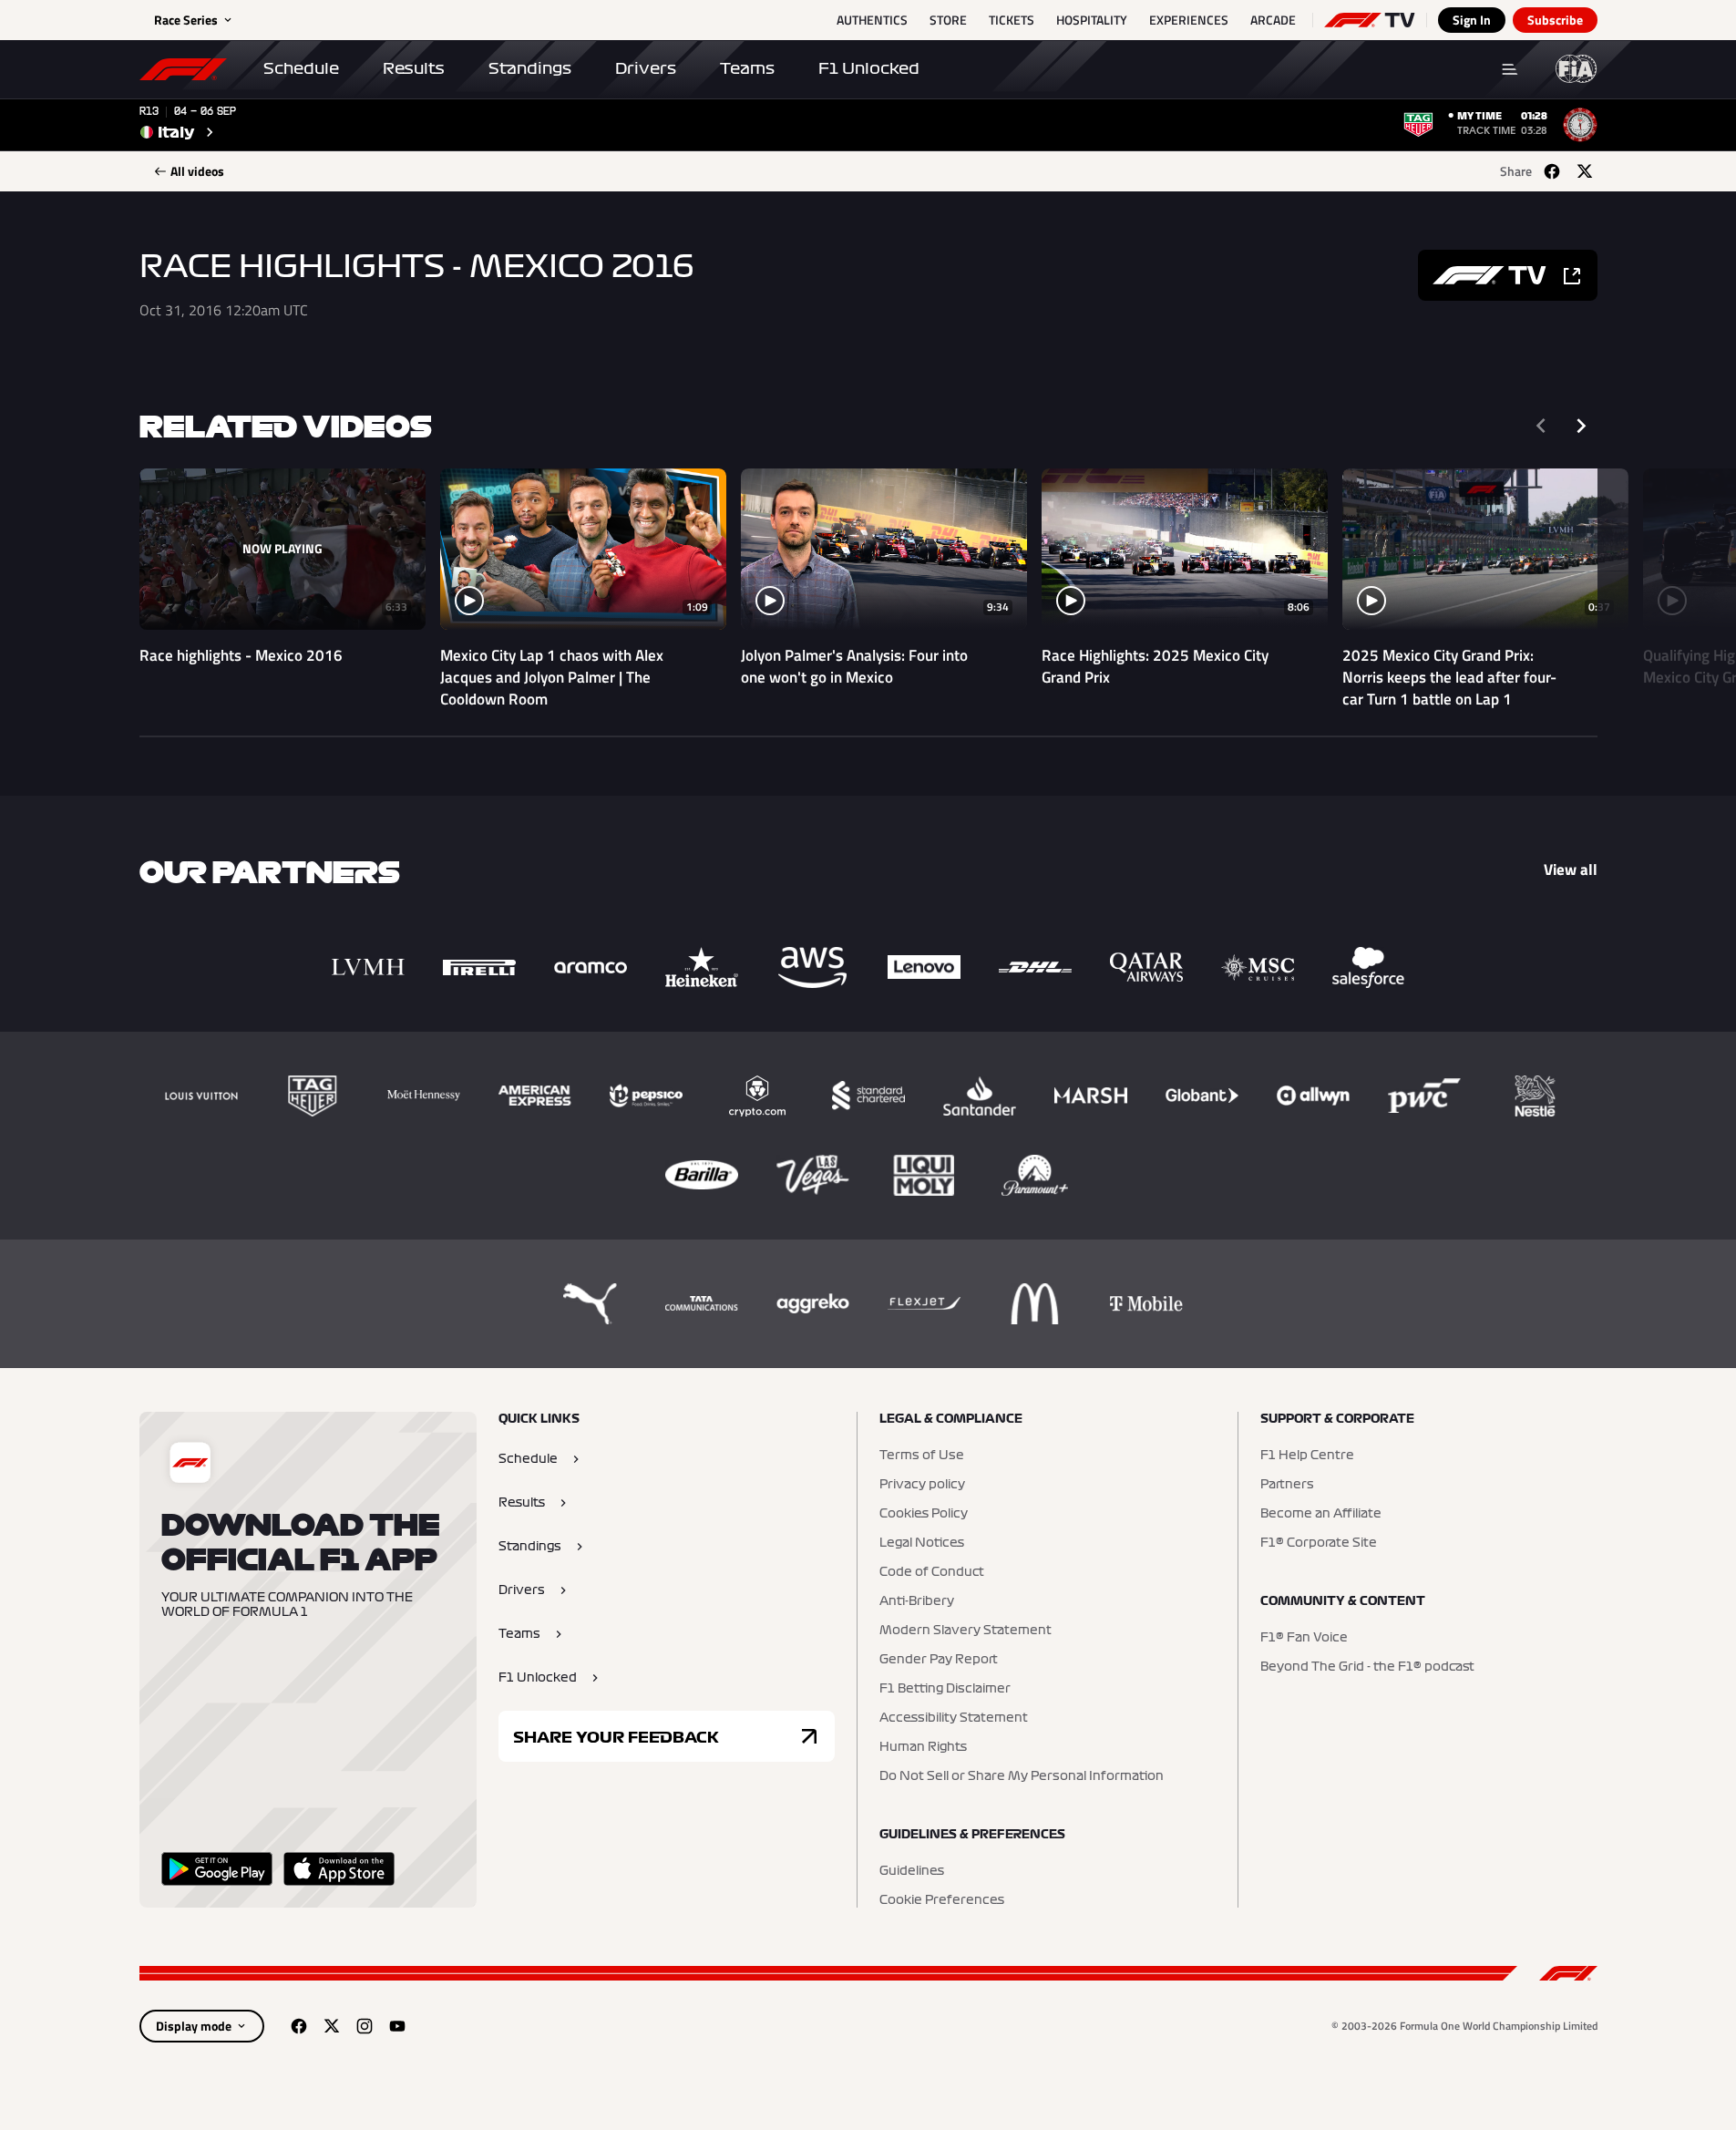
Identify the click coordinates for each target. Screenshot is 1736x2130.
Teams (747, 68)
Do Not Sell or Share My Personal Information (1022, 1776)
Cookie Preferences (942, 1900)
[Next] (1581, 426)
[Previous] (1541, 426)
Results (414, 68)
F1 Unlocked (869, 68)
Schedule (301, 68)
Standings (530, 68)
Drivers (646, 68)
